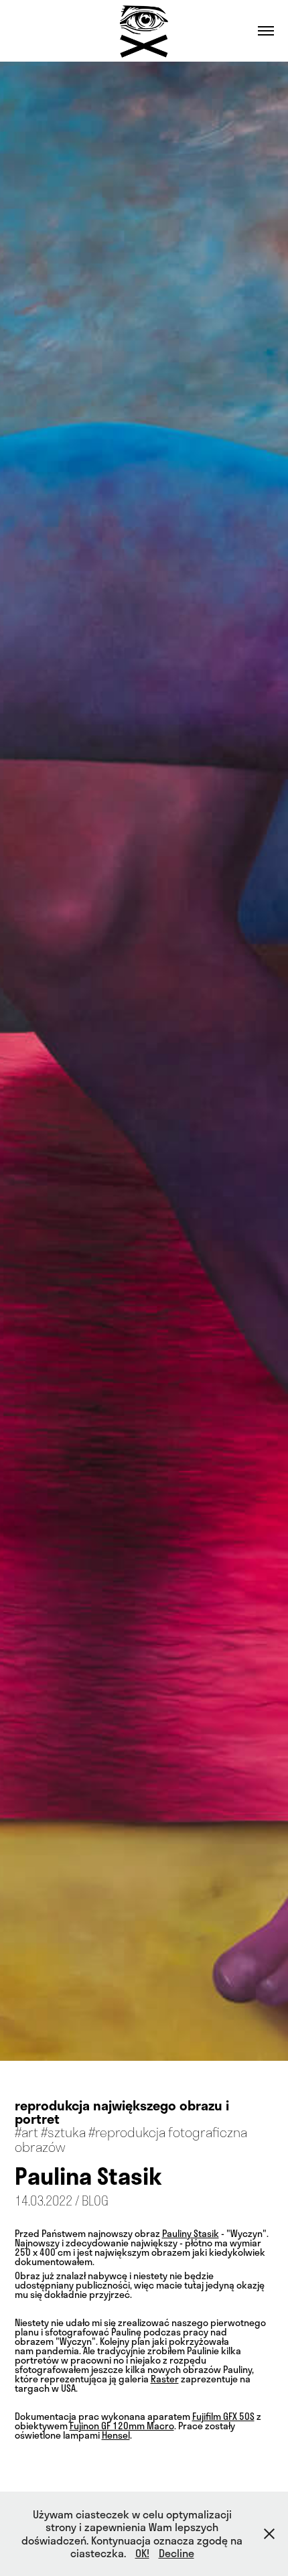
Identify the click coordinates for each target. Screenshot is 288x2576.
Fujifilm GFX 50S (223, 2416)
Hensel (116, 2435)
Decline (176, 2553)
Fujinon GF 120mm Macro (122, 2426)
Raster (165, 2379)
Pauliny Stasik (191, 2233)
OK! (142, 2553)
